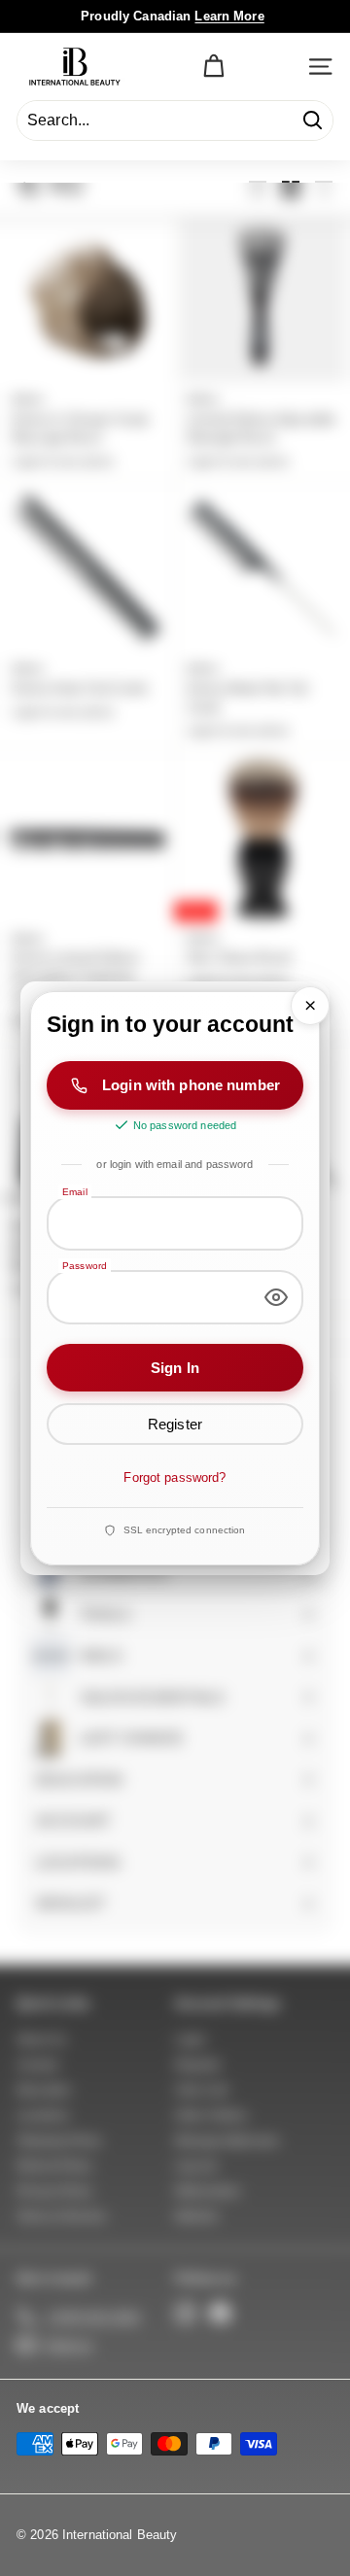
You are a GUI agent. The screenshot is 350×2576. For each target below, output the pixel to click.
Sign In (175, 1368)
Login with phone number (191, 1085)
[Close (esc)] (310, 1006)
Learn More (229, 16)
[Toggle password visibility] (276, 1297)
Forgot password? (175, 1477)
